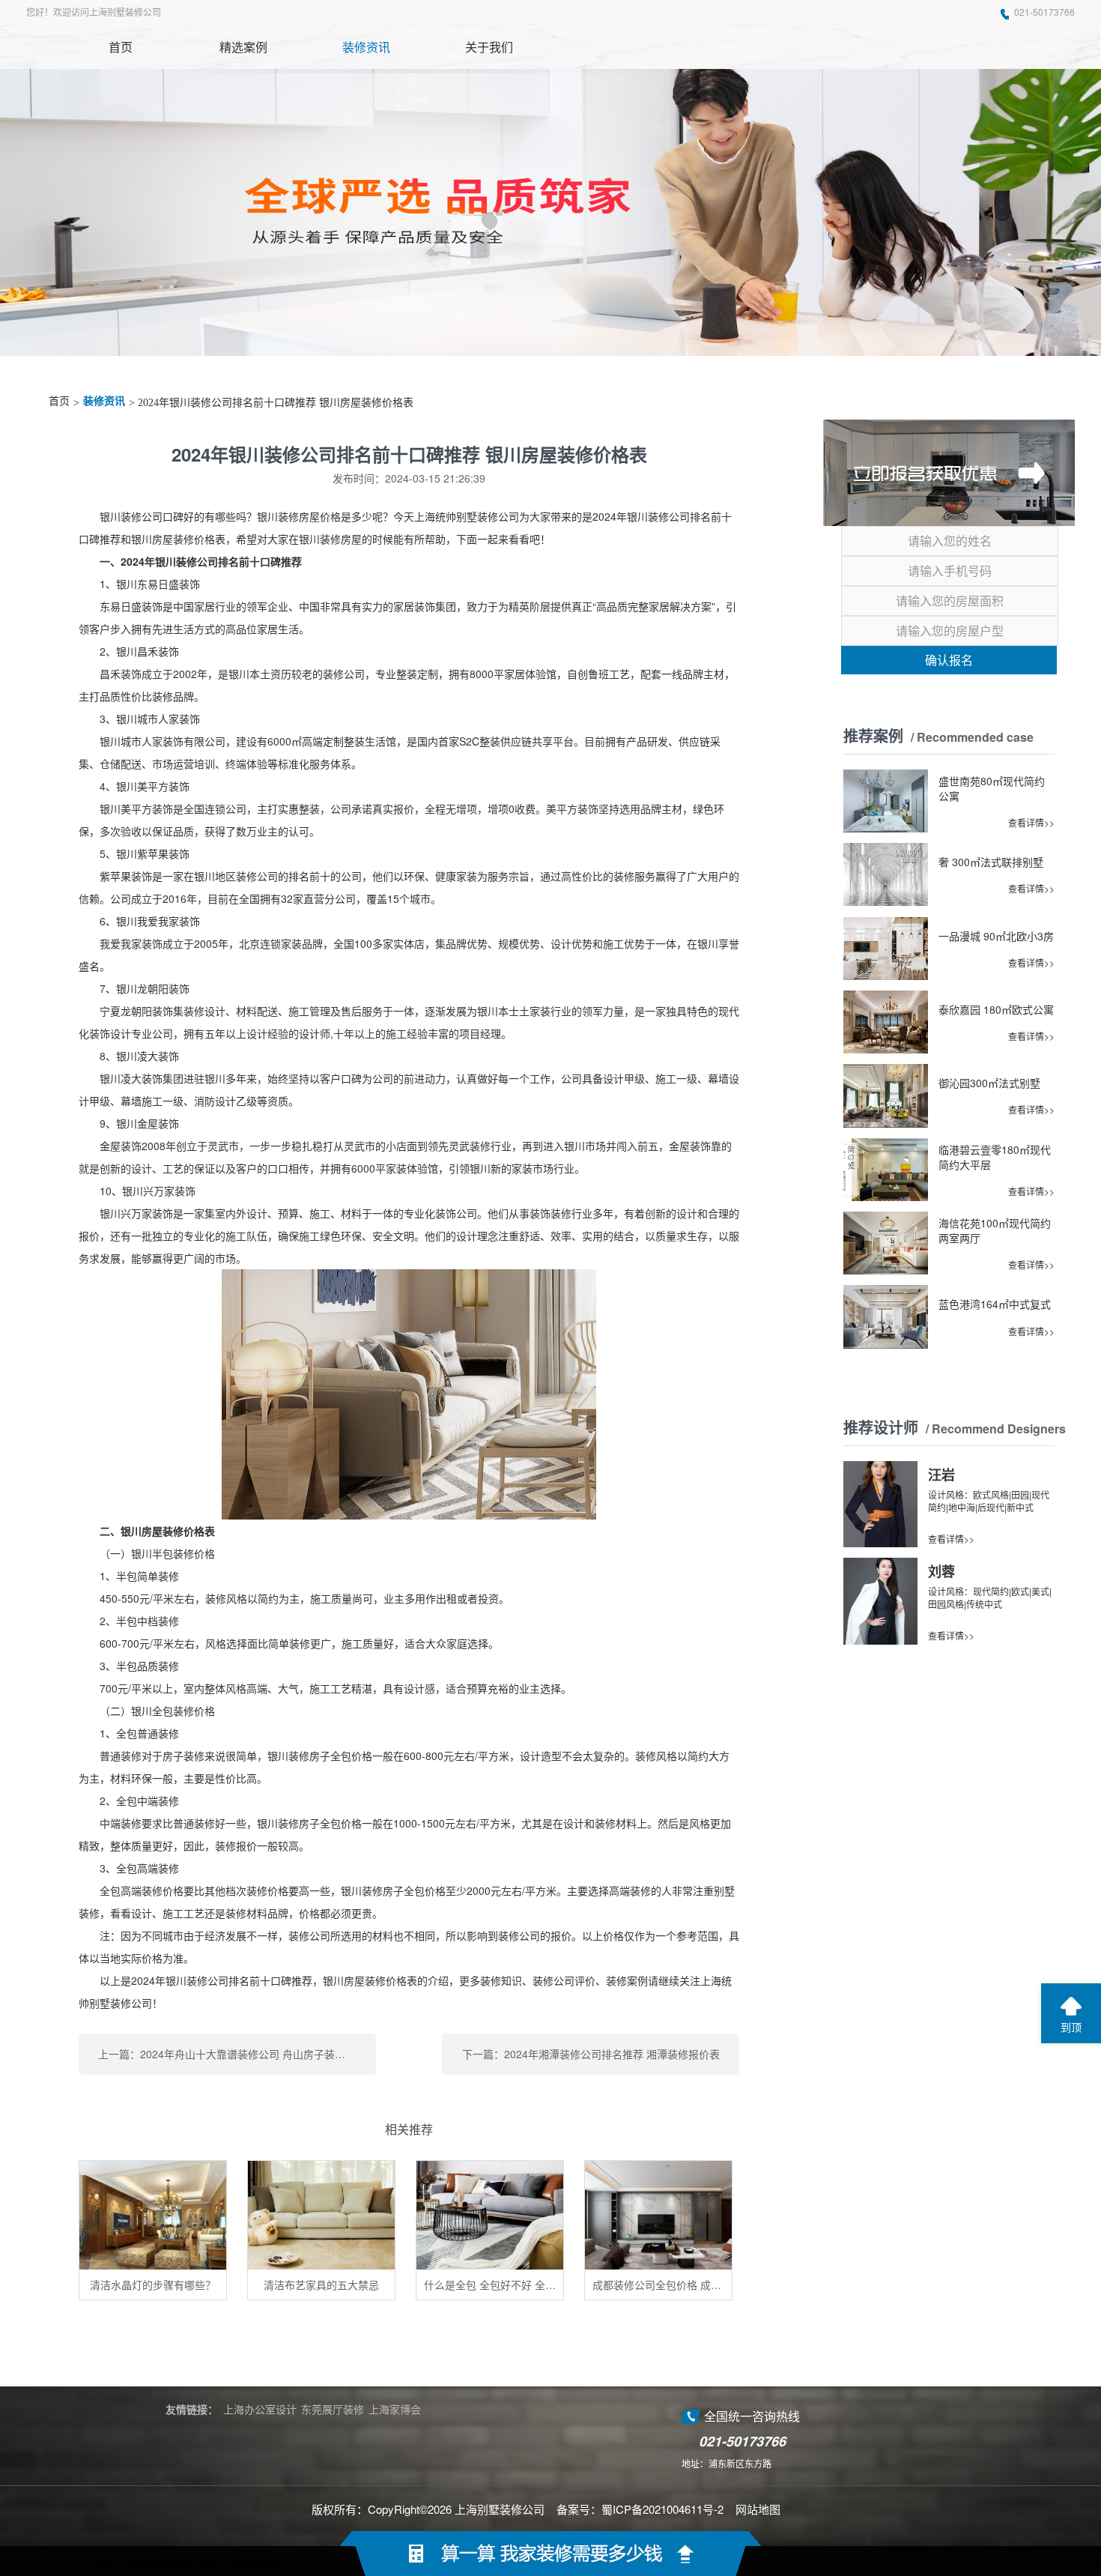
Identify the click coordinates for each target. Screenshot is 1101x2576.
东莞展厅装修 (333, 2409)
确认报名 (949, 660)
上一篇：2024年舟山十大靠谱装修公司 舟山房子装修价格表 (237, 2054)
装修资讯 (104, 401)
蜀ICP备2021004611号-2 (662, 2509)
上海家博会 (395, 2409)
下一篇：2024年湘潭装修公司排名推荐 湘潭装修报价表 (591, 2054)
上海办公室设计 (260, 2409)
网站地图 (758, 2509)
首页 (59, 401)
